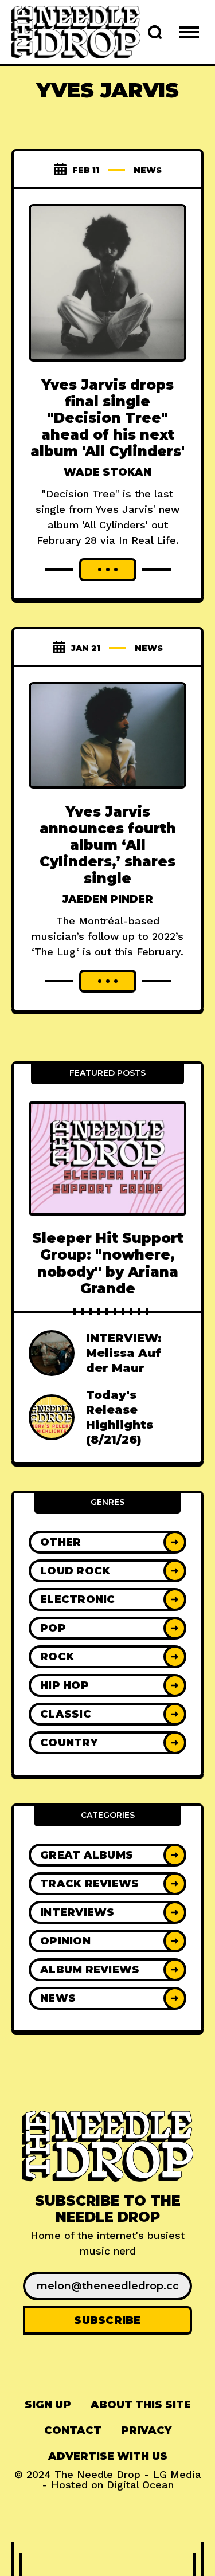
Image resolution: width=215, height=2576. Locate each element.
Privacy (146, 2430)
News (148, 170)
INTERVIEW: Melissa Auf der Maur (124, 1353)
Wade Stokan (107, 472)
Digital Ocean (140, 2485)
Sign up (48, 2405)
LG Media (177, 2474)
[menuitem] (48, 2405)
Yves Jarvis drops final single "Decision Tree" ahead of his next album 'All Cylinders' (107, 418)
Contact (73, 2430)
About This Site (141, 2405)
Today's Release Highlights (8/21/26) (120, 1417)
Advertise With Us (108, 2456)
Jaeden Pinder (108, 899)
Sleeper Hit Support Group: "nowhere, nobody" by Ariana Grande (108, 1263)
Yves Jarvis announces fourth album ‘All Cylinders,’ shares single (108, 845)
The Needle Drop (97, 2474)
